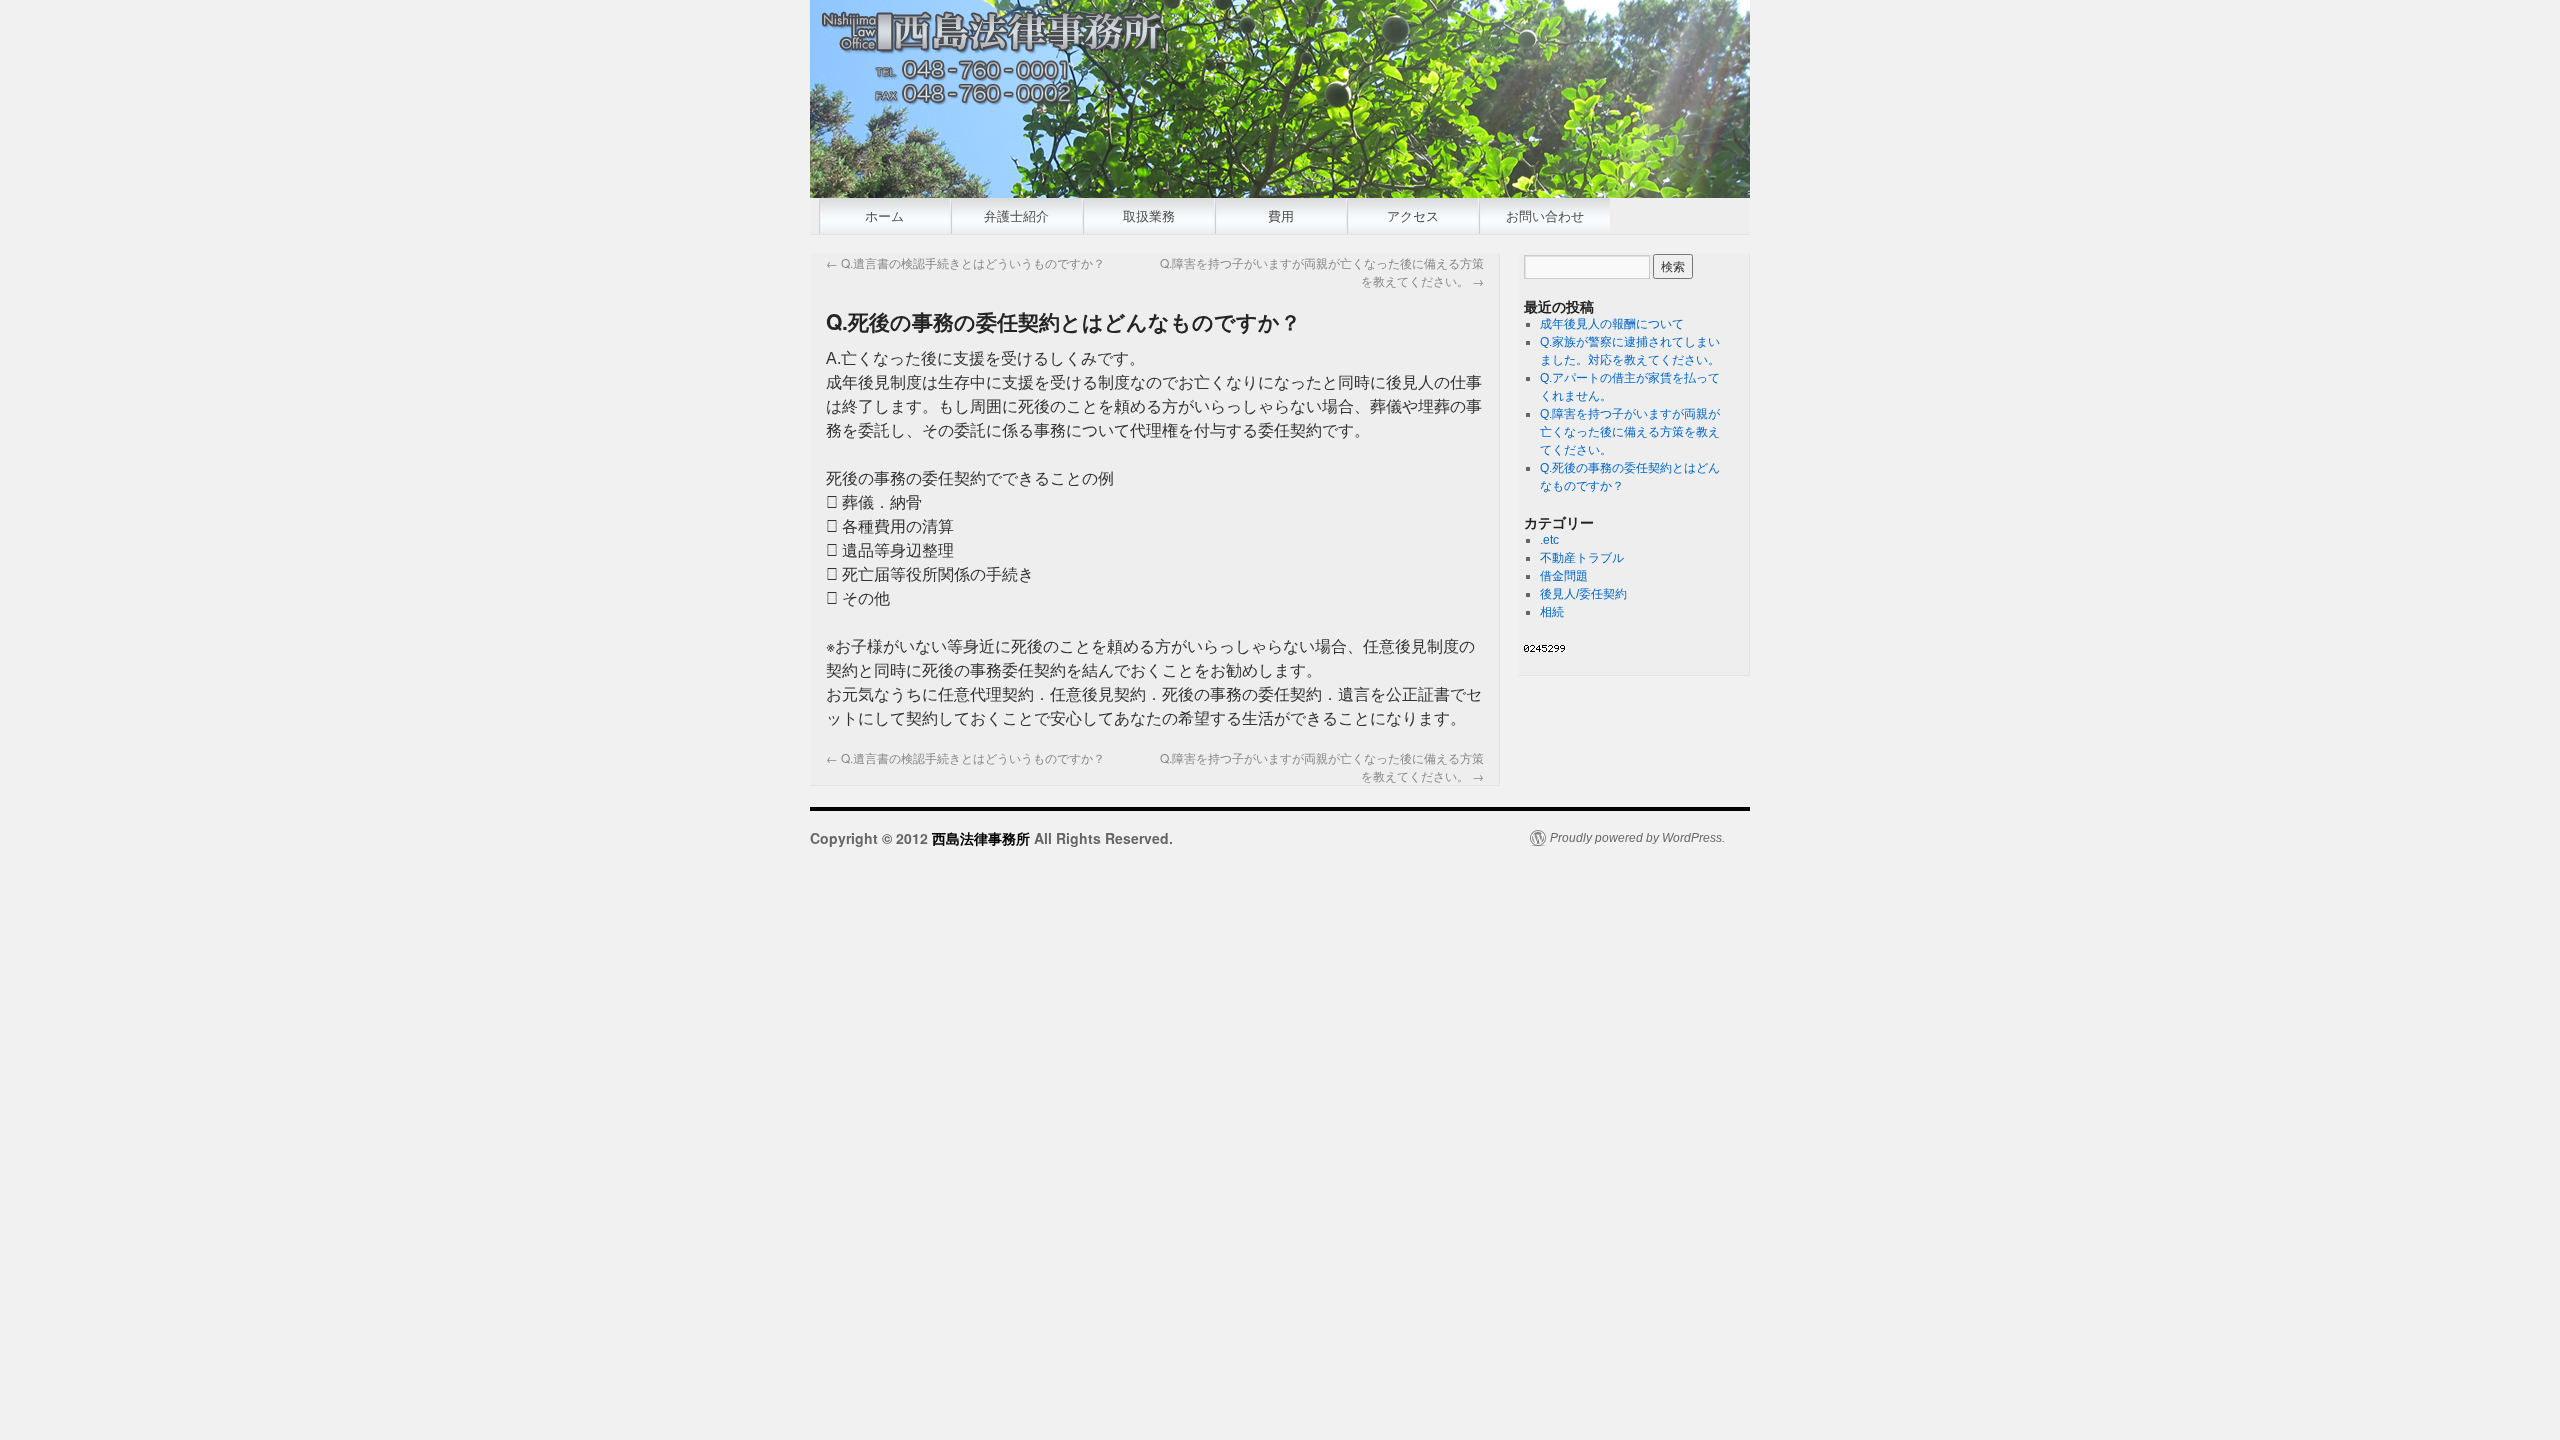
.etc (1549, 540)
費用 (1281, 215)
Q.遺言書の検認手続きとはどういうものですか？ (965, 262)
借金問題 (1564, 576)
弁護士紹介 (1016, 215)
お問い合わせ (1545, 215)
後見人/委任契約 (1583, 594)
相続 (1552, 612)
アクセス (1413, 215)
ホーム (884, 215)
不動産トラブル (1582, 558)
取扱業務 (1149, 215)
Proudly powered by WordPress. (1637, 838)
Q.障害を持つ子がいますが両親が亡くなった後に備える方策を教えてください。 (1630, 432)
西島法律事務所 (983, 838)
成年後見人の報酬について (1612, 324)
